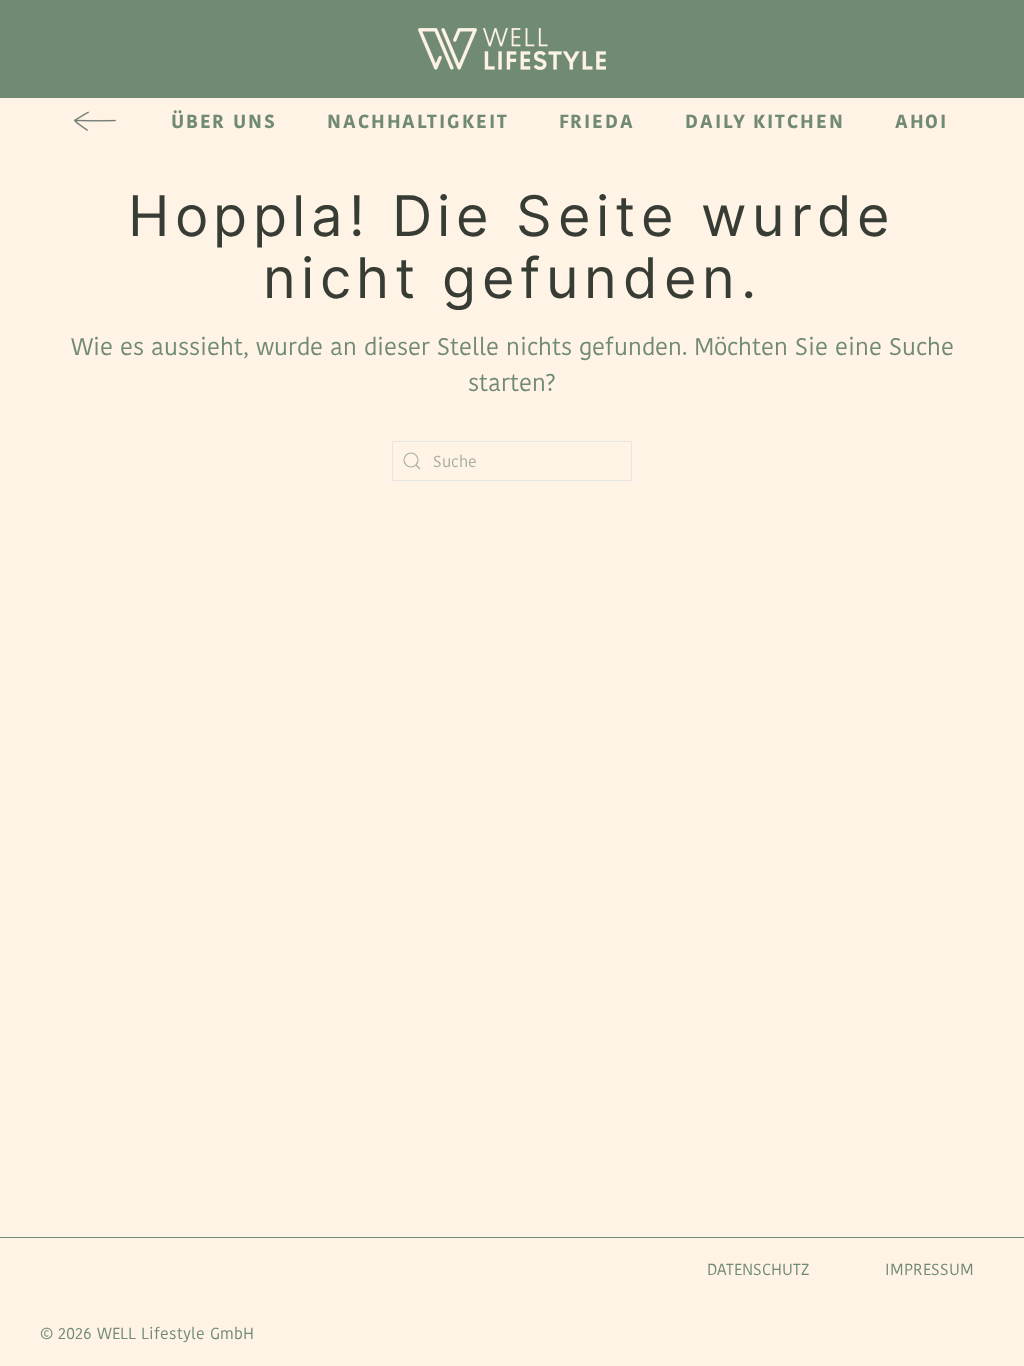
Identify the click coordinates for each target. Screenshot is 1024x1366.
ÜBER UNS (224, 121)
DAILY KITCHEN (765, 121)
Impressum (929, 1269)
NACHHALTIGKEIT (418, 121)
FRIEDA (597, 121)
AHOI (922, 121)
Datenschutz (758, 1269)
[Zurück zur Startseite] (512, 49)
